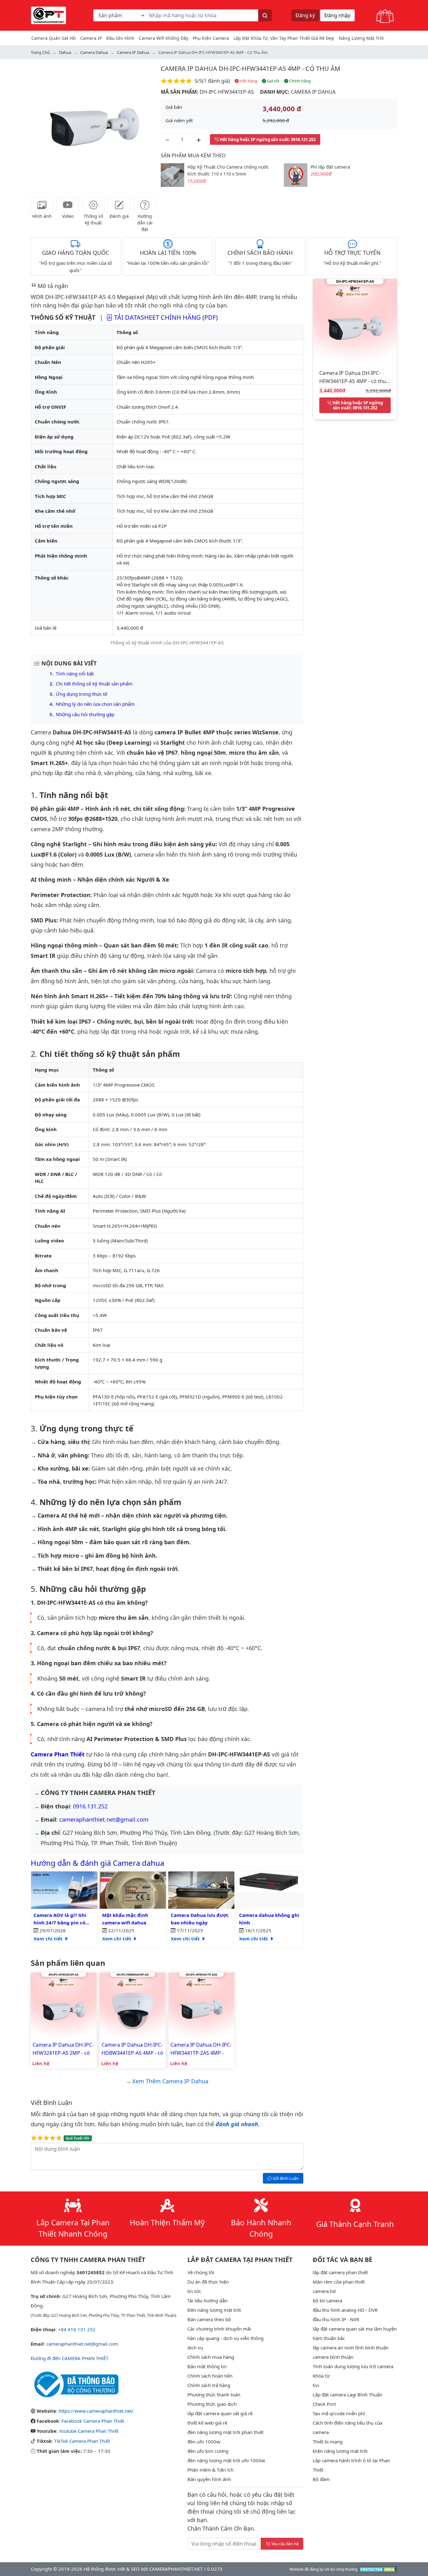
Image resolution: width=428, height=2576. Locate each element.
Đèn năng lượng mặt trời (214, 2310)
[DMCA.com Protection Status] (378, 2569)
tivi (316, 2385)
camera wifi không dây (164, 38)
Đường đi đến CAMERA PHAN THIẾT (70, 2358)
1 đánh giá (216, 81)
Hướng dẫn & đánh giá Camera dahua (97, 1863)
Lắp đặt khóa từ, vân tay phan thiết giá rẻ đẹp (284, 38)
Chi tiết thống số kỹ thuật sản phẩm (94, 684)
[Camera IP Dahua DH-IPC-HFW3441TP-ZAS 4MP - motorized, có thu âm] (201, 2005)
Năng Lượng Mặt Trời (361, 38)
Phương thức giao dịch (212, 2404)
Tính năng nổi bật (75, 674)
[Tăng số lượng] (199, 139)
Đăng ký (305, 15)
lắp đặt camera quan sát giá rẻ (220, 2413)
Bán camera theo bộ (209, 2319)
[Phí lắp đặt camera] (296, 174)
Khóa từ (321, 2376)
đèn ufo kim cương (208, 2451)
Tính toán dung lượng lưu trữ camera (353, 2366)
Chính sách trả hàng (209, 2385)
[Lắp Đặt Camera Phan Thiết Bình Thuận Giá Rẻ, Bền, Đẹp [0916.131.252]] (49, 15)
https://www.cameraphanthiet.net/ (96, 2411)
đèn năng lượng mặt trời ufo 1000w (226, 2460)
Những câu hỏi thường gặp (85, 714)
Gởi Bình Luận (285, 2178)
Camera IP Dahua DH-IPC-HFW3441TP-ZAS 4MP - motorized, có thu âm (201, 2049)
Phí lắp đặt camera (330, 167)
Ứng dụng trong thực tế (81, 694)
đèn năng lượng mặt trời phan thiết (225, 2432)
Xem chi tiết (49, 1939)
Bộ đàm (321, 2479)
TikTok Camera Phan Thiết (82, 2441)
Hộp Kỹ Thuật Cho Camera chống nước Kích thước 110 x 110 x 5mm (228, 171)
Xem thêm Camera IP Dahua (170, 2081)
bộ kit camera (327, 2301)
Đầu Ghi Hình (120, 38)
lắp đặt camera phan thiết (340, 2272)
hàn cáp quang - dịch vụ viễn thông (225, 2338)
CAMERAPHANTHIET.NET (176, 2569)
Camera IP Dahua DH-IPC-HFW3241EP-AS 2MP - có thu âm (63, 2049)
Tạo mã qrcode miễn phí (339, 2413)
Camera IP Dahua (313, 92)
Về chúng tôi (201, 2272)
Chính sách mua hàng (211, 2357)
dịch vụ (195, 2348)
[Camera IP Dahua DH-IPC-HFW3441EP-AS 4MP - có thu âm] (355, 320)
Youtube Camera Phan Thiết (89, 2431)
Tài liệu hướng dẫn (207, 2301)
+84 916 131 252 (77, 2329)
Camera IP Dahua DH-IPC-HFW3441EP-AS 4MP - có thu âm (251, 68)
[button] (40, 127)
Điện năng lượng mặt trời (340, 2451)
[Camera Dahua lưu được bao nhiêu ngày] (201, 1890)
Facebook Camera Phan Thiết (93, 2421)
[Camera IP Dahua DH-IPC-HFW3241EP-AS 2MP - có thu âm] (64, 2005)
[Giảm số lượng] (167, 139)
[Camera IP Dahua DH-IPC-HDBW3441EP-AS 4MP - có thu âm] (133, 2005)
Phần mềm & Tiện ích (210, 2470)
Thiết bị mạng (328, 2442)
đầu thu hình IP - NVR (336, 2319)
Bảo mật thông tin (207, 2366)
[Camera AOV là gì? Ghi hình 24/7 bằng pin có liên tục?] (64, 1890)
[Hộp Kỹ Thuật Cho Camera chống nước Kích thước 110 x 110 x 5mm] (172, 174)
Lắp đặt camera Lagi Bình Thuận (347, 2395)
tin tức (194, 2291)
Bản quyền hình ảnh (209, 2479)
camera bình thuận (333, 2357)
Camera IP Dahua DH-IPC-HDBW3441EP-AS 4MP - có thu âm (132, 2049)
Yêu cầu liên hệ (285, 2544)
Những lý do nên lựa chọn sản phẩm (95, 704)
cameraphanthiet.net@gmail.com (104, 1819)
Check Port (324, 2404)
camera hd (324, 2291)
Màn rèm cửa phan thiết (339, 2282)
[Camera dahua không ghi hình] (270, 1882)
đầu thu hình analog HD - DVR (345, 2310)
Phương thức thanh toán (214, 2395)
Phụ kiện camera (211, 38)
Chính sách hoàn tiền (210, 2376)
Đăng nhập (337, 15)
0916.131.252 (90, 1806)
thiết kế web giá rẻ (207, 2423)
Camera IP (91, 38)
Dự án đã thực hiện (208, 2282)
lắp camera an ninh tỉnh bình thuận (351, 2348)
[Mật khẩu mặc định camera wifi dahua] (133, 1890)
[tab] (42, 205)
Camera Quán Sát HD (54, 38)
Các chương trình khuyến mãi (219, 2329)
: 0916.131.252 (268, 139)
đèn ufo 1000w (204, 2442)
